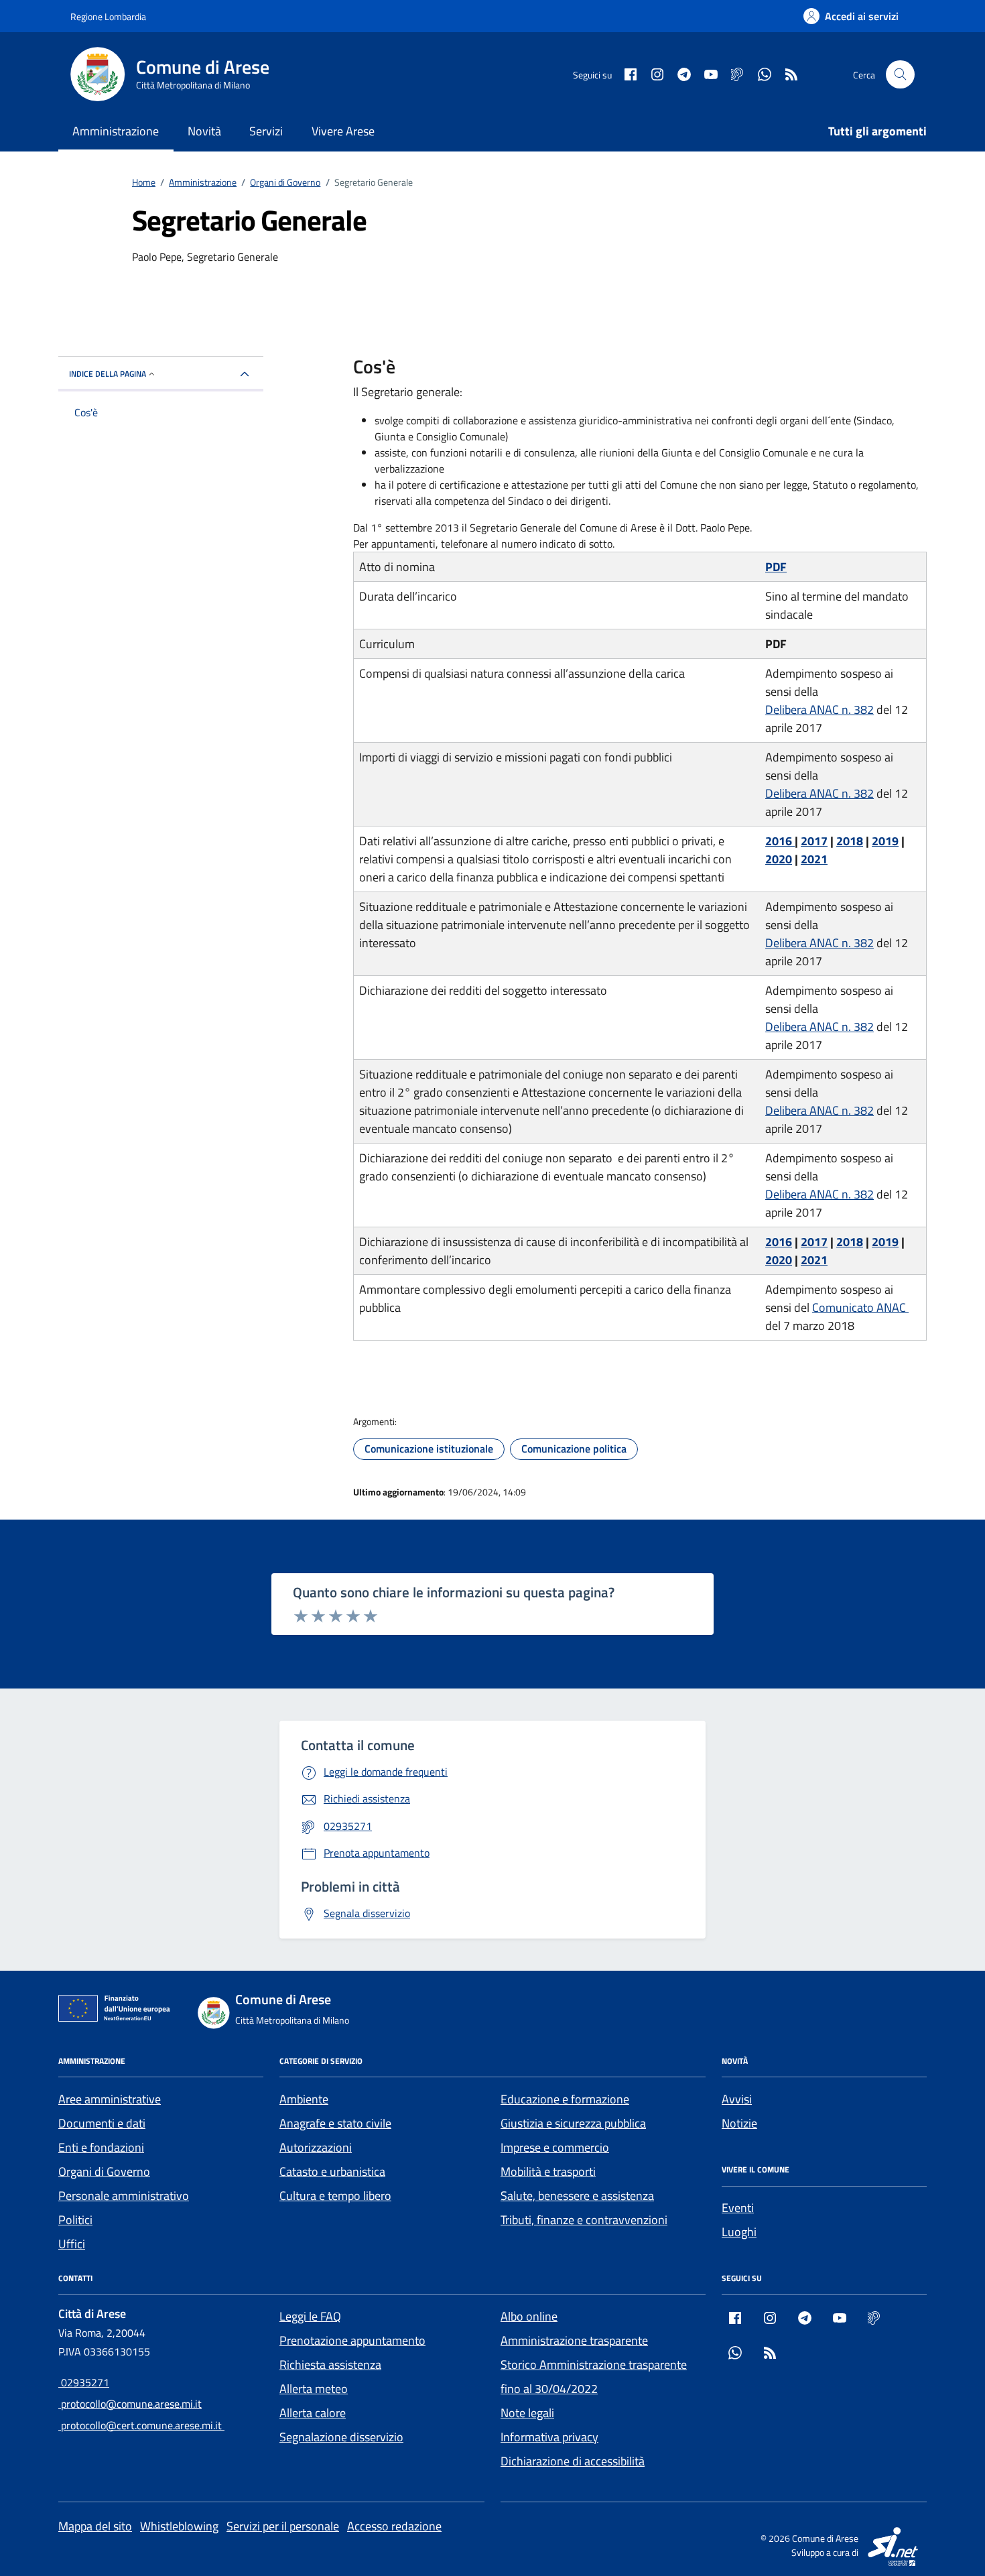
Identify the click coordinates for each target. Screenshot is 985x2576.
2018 (850, 841)
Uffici (72, 2244)
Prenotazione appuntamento (352, 2340)
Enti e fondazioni (101, 2147)
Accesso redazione (394, 2526)
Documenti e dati (102, 2123)
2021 (814, 859)
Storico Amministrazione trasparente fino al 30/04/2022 (594, 2377)
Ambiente (304, 2099)
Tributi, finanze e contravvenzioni (584, 2220)
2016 (780, 841)
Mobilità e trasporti (548, 2171)
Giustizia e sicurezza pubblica (573, 2123)
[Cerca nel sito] (900, 75)
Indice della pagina (108, 374)
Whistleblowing (179, 2526)
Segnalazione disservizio (341, 2437)
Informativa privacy (549, 2437)
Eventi (738, 2208)
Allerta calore (313, 2413)
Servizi (266, 131)
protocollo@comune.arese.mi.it (130, 2404)
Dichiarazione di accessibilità (573, 2461)
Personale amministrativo (124, 2196)
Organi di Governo (104, 2171)
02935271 (84, 2382)
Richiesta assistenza (330, 2365)
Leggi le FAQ (310, 2316)
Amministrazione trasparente (574, 2340)
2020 (779, 859)
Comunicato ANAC (860, 1307)
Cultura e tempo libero (335, 2196)
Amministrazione (116, 131)
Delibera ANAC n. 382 (819, 710)
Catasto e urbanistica (332, 2171)
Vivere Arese (343, 131)
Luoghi (739, 2232)
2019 (885, 841)
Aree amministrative (110, 2099)
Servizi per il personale (283, 2526)
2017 (814, 841)
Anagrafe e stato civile (335, 2123)
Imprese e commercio (555, 2147)
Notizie (739, 2123)
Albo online (529, 2316)
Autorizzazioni (316, 2147)
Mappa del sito (95, 2526)
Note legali (527, 2413)
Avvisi (737, 2099)
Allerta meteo (314, 2389)
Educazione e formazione (565, 2099)
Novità (204, 131)
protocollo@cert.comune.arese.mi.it (141, 2425)
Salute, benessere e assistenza (577, 2196)
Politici (75, 2220)
